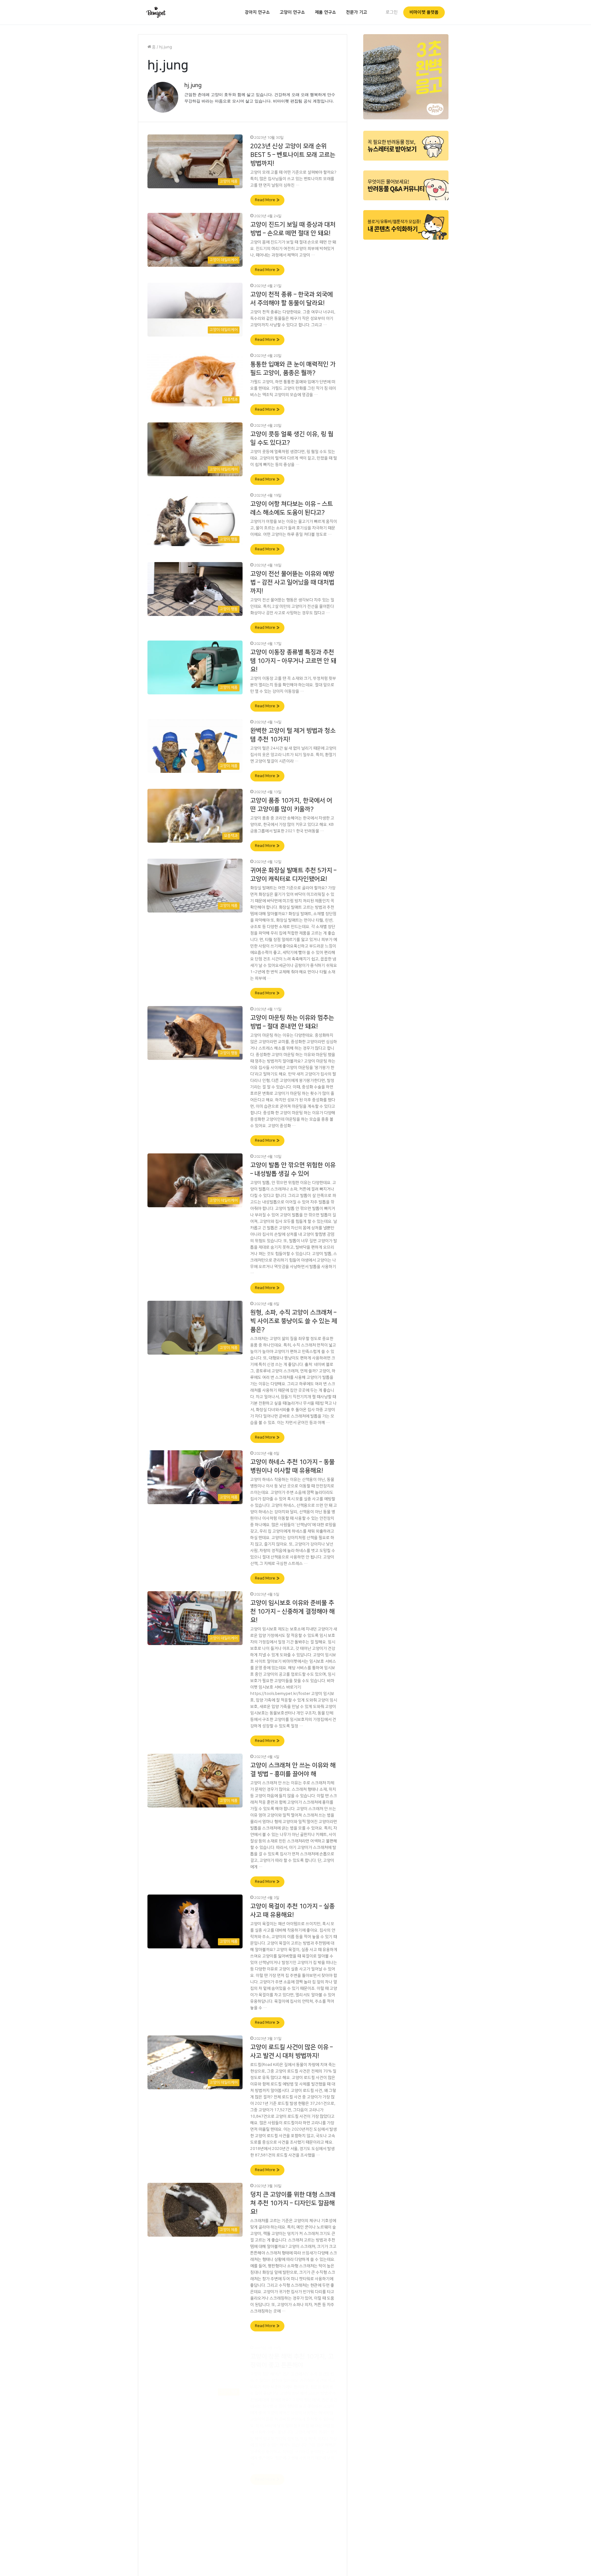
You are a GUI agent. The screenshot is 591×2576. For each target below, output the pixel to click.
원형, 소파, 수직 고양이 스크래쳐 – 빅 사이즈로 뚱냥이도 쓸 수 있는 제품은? (294, 1321)
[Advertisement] (406, 338)
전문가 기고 (357, 12)
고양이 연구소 (292, 12)
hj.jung (193, 86)
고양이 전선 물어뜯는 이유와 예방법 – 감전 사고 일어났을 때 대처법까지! (292, 582)
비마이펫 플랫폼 (424, 12)
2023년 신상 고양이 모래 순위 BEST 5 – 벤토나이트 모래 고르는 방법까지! (293, 155)
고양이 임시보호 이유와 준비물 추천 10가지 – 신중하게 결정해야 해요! (292, 1611)
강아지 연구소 (257, 12)
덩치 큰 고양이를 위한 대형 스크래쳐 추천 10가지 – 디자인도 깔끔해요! (293, 2203)
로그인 (392, 12)
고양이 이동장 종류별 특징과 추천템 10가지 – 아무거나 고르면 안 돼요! (293, 661)
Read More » (267, 200)
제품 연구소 (326, 12)
